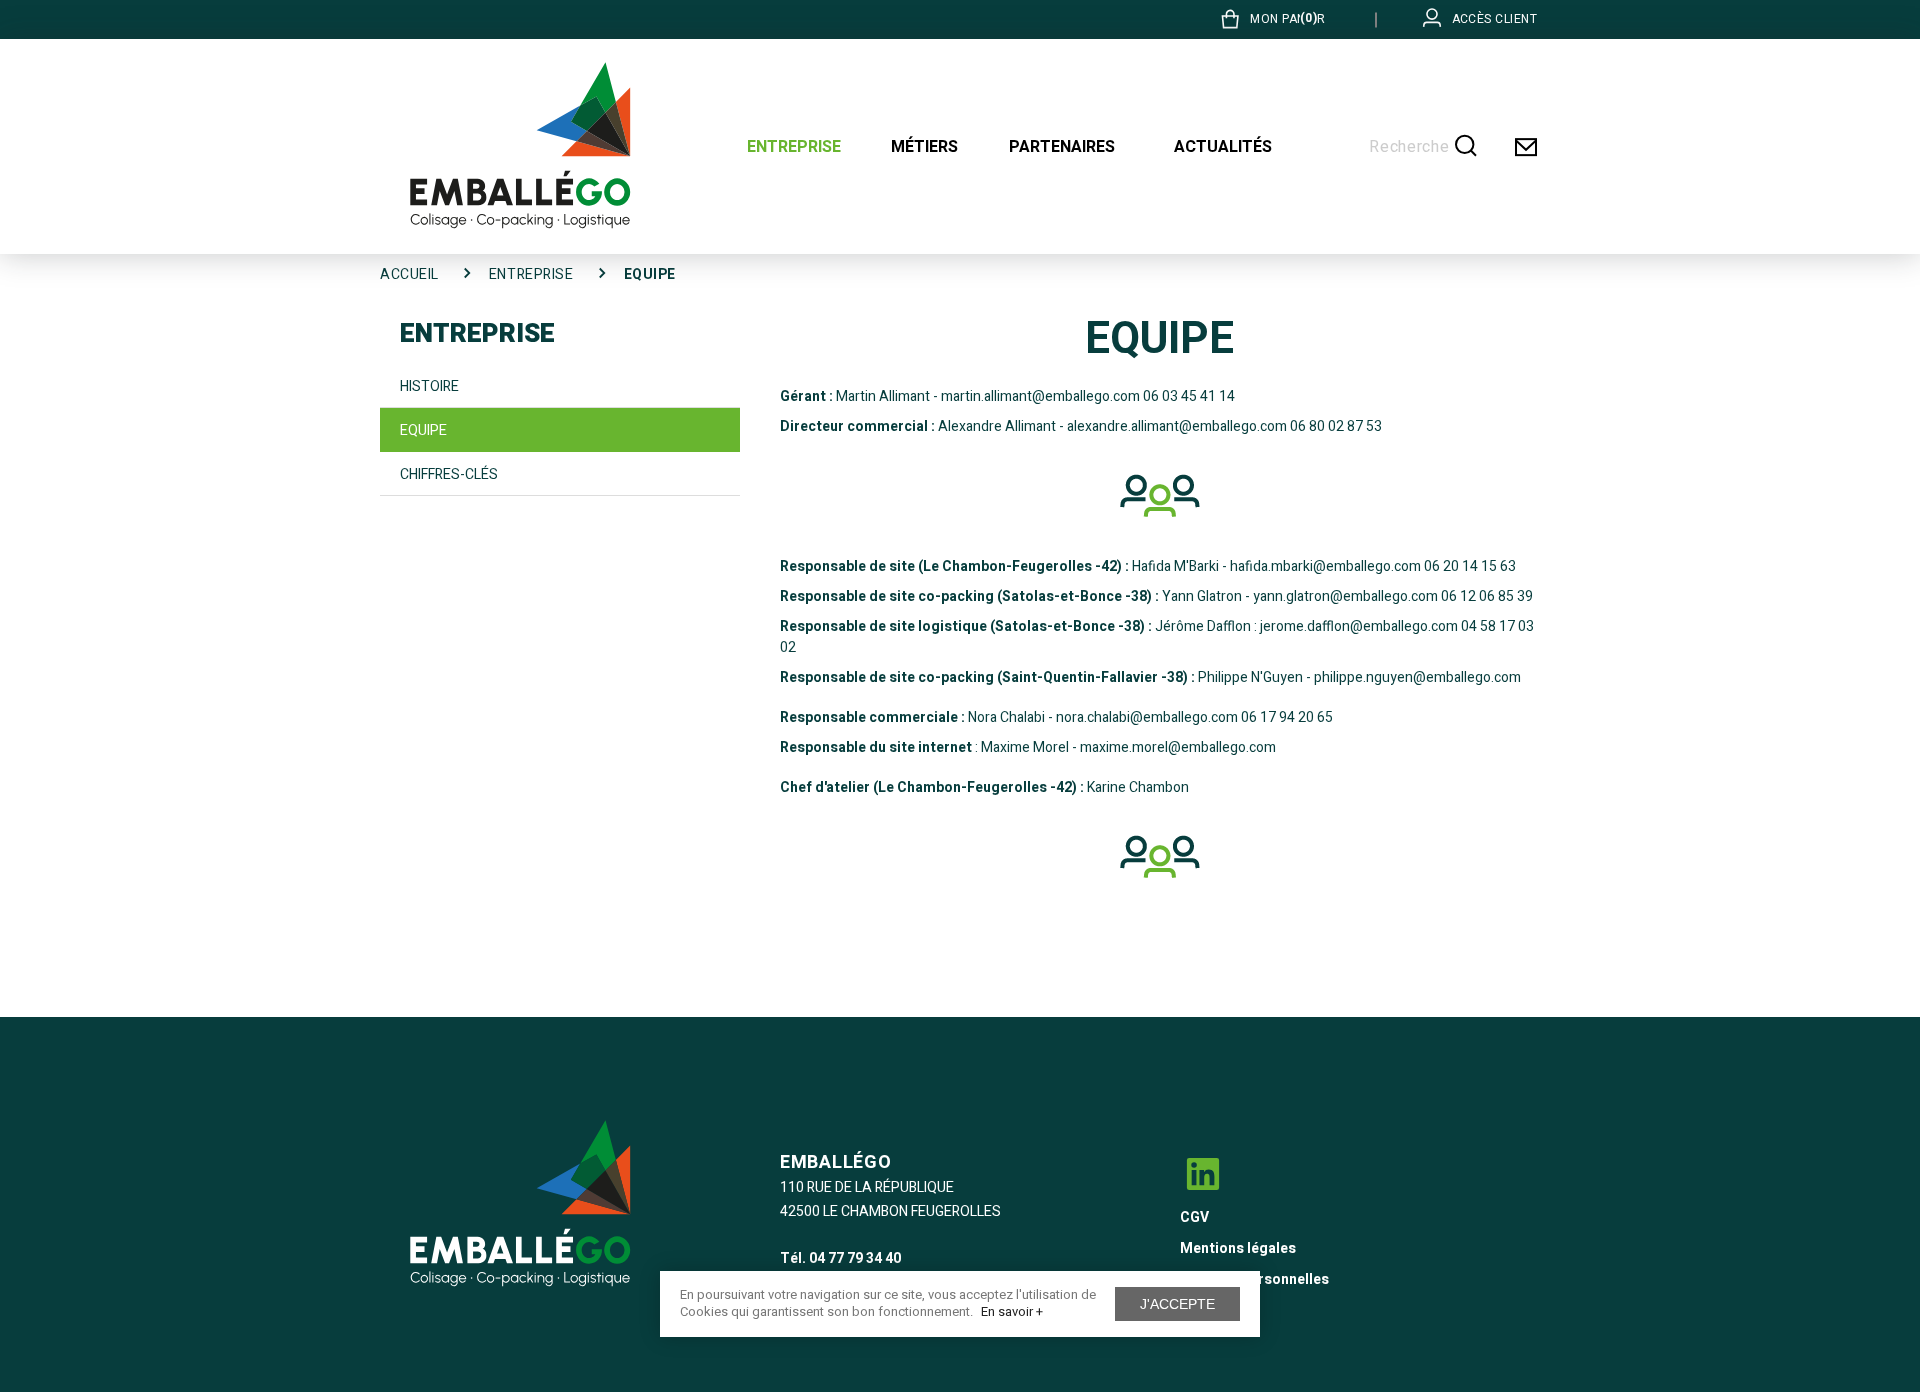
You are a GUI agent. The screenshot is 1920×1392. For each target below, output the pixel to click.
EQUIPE (423, 430)
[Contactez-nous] (1525, 147)
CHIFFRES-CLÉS (449, 474)
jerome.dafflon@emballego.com (1359, 626)
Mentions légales (1238, 1248)
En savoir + (1012, 1311)
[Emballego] (520, 145)
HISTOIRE (429, 386)
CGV (1194, 1217)
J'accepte (1177, 1304)
